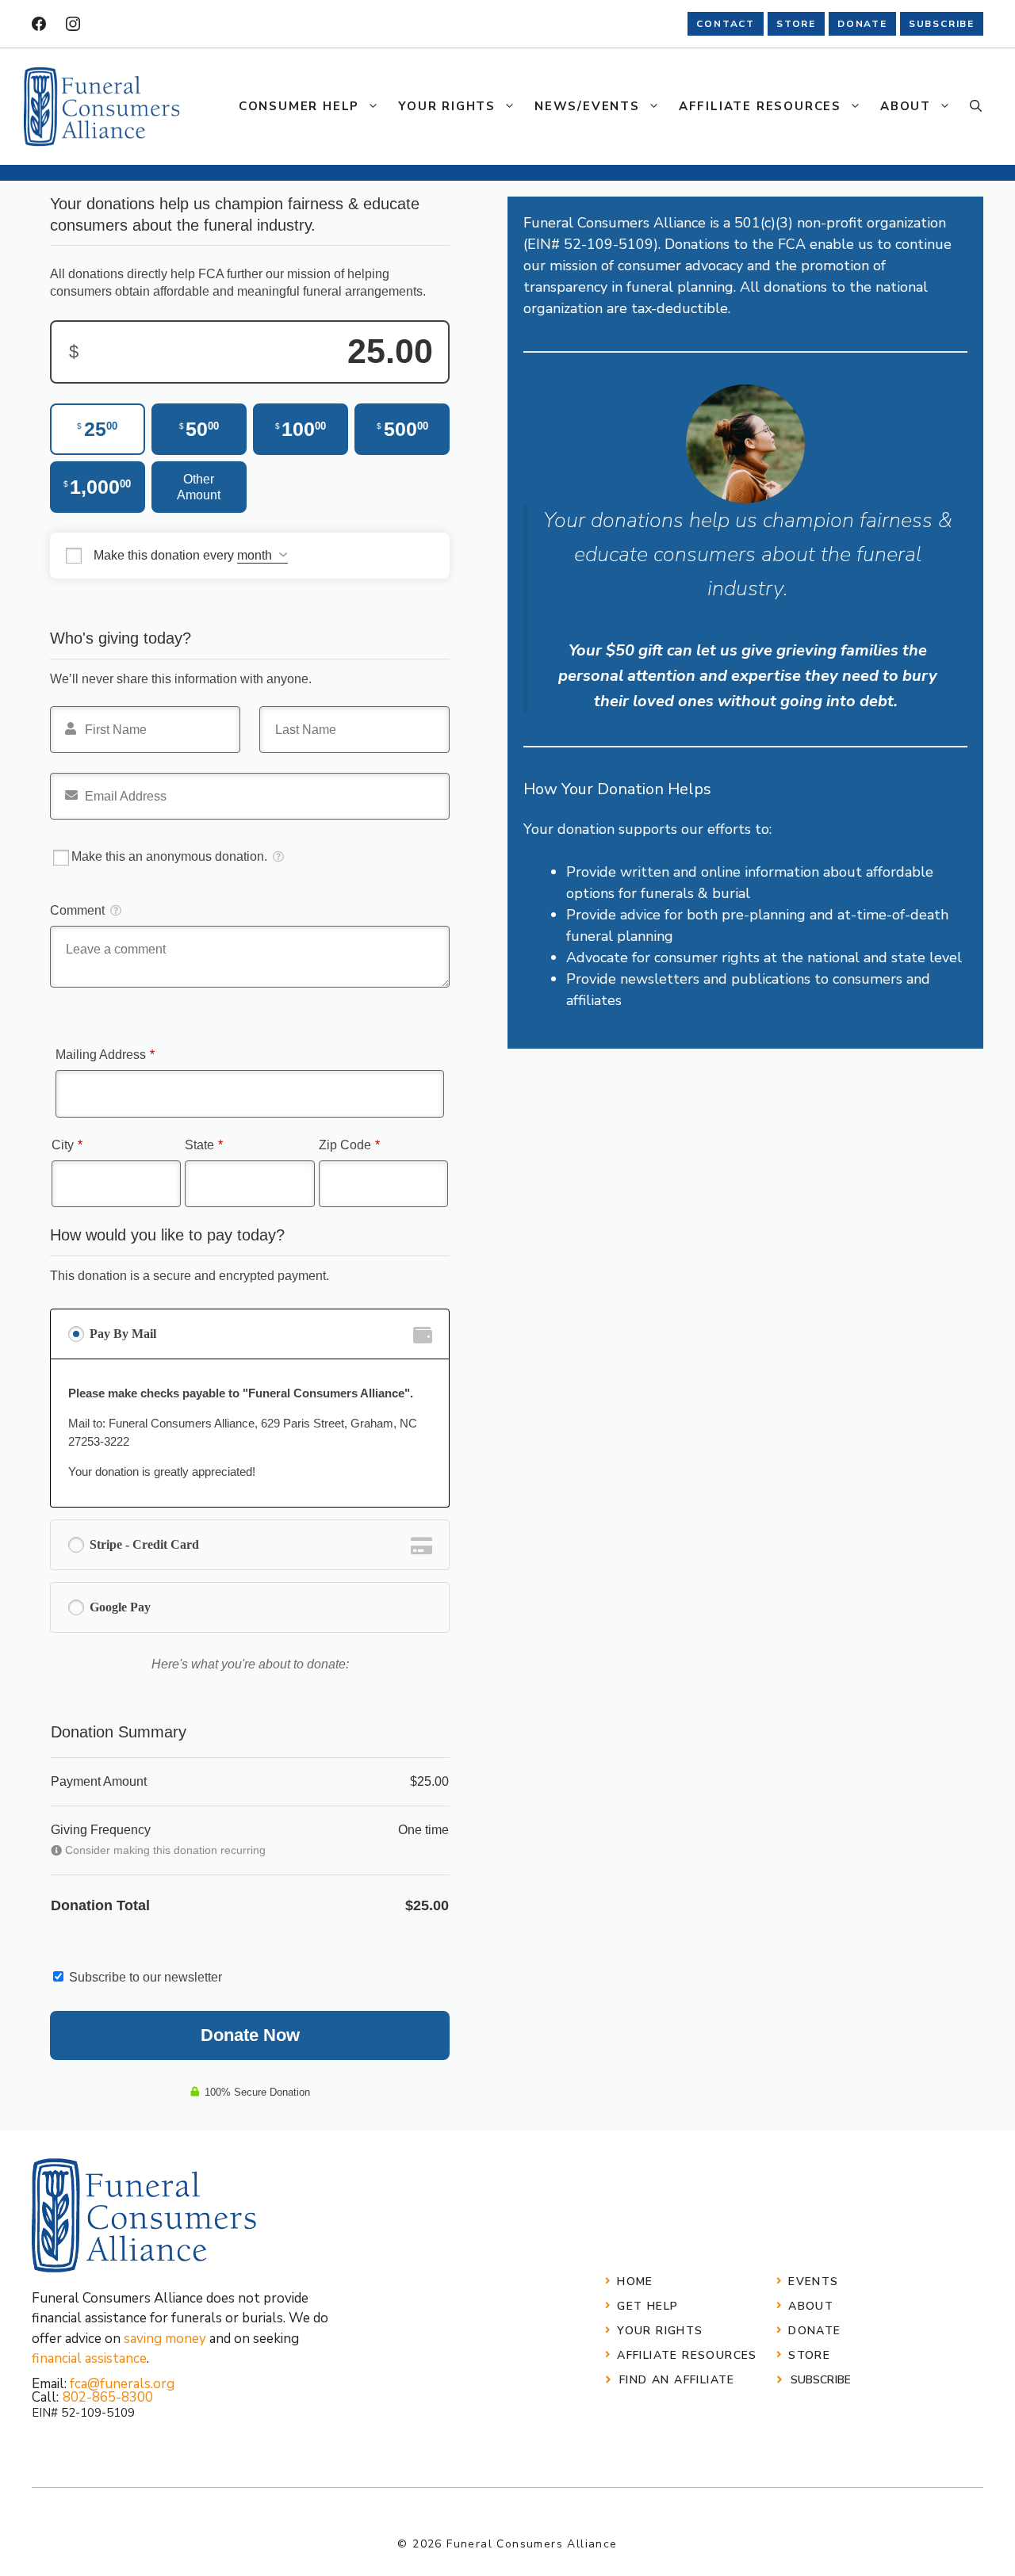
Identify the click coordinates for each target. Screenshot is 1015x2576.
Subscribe (821, 2380)
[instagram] (73, 24)
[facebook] (39, 24)
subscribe (942, 24)
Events (813, 2282)
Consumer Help (299, 106)
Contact (726, 24)
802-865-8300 (108, 2397)
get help (647, 2306)
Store (809, 2355)
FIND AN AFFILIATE (677, 2380)
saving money (165, 2339)
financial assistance (89, 2358)
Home (635, 2282)
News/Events (587, 106)
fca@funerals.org (122, 2384)
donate (862, 24)
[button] (976, 106)
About (906, 106)
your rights (660, 2331)
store (796, 24)
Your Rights (447, 106)
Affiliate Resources (760, 106)
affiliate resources (687, 2355)
